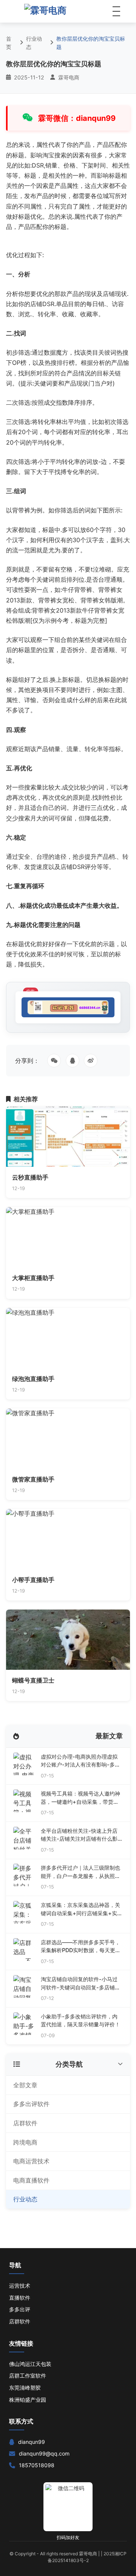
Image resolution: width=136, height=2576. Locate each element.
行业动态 (34, 43)
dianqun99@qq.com (44, 2453)
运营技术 (20, 2286)
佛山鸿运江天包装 (30, 2364)
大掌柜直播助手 (33, 1278)
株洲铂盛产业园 (28, 2400)
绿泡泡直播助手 (33, 1379)
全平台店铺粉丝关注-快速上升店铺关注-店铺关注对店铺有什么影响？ (79, 1835)
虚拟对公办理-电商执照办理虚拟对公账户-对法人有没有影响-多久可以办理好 (80, 1761)
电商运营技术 (31, 2161)
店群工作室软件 (28, 2376)
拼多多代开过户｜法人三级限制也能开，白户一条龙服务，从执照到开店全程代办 (80, 1872)
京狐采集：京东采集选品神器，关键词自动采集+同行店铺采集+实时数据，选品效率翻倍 (82, 1909)
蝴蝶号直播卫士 (33, 1680)
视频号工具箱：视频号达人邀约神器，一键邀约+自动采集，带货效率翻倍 (80, 1798)
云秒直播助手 (30, 1177)
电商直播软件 (31, 2180)
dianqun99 (32, 2442)
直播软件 (20, 2298)
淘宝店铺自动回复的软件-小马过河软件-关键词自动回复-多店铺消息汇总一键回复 (80, 1984)
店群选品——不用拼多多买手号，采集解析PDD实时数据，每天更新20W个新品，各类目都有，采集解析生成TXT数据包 (81, 1947)
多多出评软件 (31, 2104)
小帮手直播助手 (33, 1580)
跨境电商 (25, 2142)
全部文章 (25, 2085)
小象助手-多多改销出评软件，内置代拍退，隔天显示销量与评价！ (80, 2020)
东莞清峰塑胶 (25, 2388)
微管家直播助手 (33, 1479)
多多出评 (20, 2309)
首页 (9, 43)
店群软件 (25, 2123)
